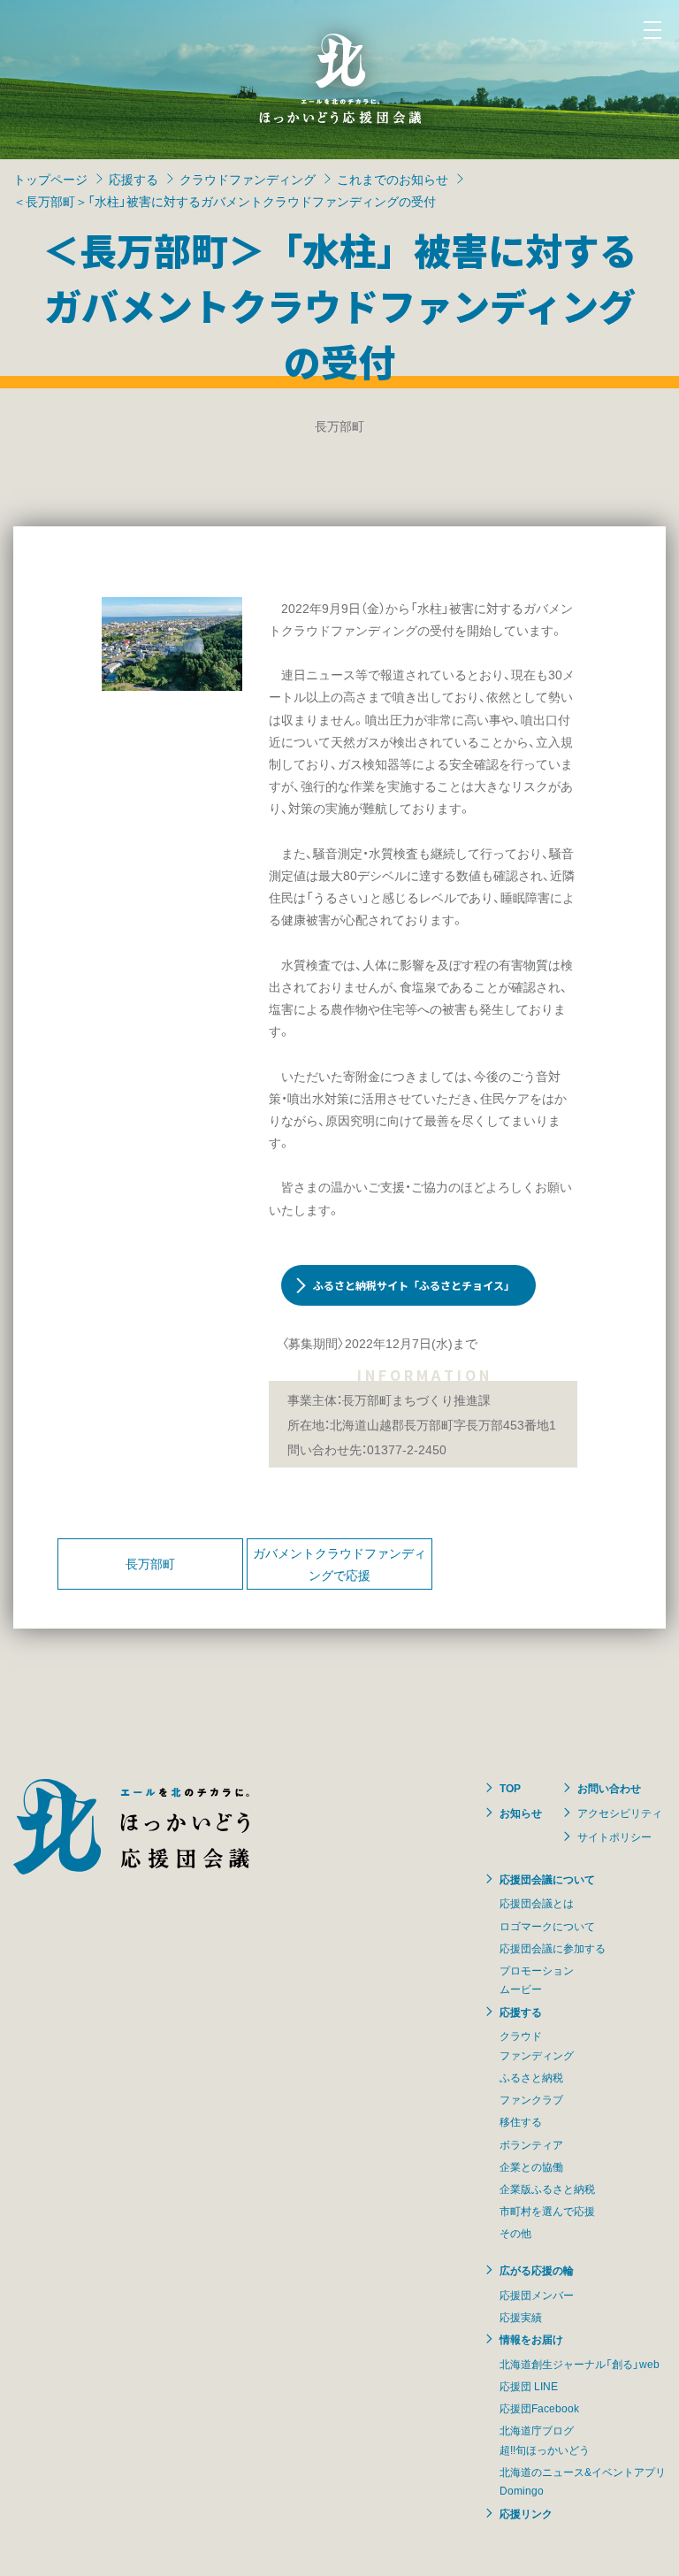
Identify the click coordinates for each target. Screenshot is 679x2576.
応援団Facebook (539, 2408)
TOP (510, 1788)
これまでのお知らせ (393, 179)
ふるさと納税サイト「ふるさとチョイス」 (414, 1285)
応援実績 (521, 2317)
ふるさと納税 (531, 2077)
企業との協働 (531, 2166)
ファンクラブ (531, 2099)
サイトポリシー (614, 1836)
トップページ (50, 179)
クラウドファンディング (248, 179)
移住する (521, 2121)
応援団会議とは (537, 1903)
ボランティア (531, 2144)
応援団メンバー (537, 2295)
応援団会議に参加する (553, 1948)
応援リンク (526, 2513)
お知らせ (521, 1813)
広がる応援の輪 (537, 2270)
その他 (515, 2233)
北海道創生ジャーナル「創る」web (580, 2364)
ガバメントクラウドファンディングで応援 (339, 1564)
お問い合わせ (609, 1788)
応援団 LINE (529, 2386)
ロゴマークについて (547, 1926)
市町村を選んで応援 (547, 2211)
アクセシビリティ (620, 1813)
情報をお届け (531, 2339)
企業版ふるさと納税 (547, 2189)
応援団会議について (547, 1879)
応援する (134, 179)
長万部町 (150, 1563)
